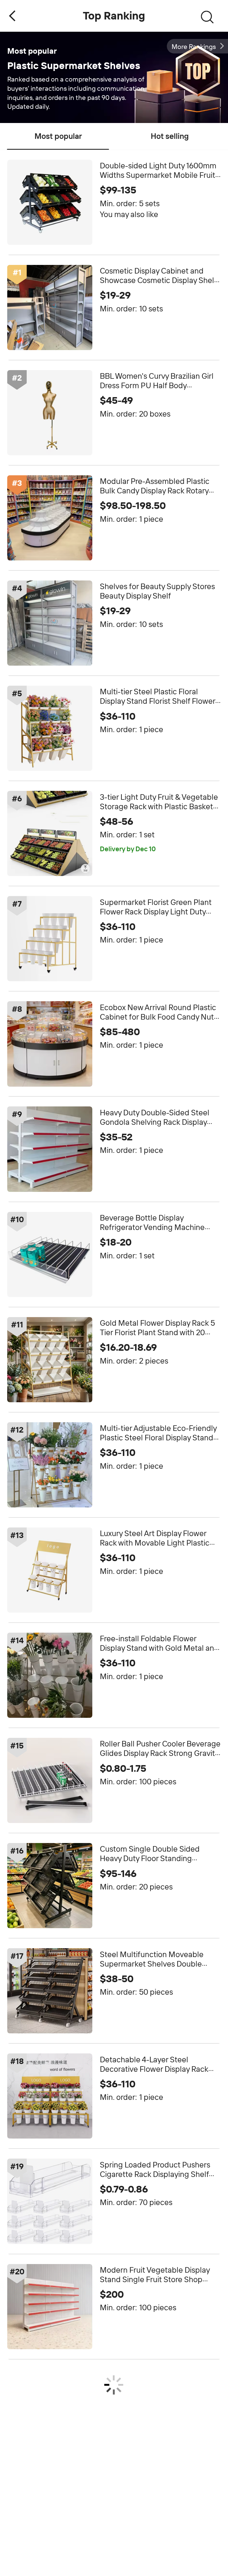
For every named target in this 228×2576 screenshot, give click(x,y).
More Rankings (194, 47)
